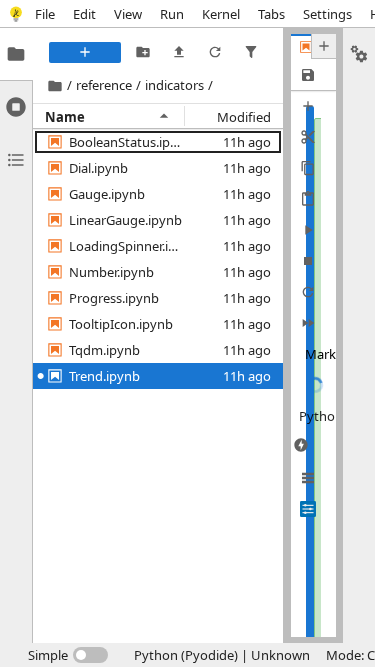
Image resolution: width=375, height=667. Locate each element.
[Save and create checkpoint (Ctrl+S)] (307, 74)
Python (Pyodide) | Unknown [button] (222, 655)
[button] (127, 142)
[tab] (16, 54)
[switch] (68, 655)
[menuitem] (45, 13)
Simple (48, 655)
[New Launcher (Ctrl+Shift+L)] (85, 52)
